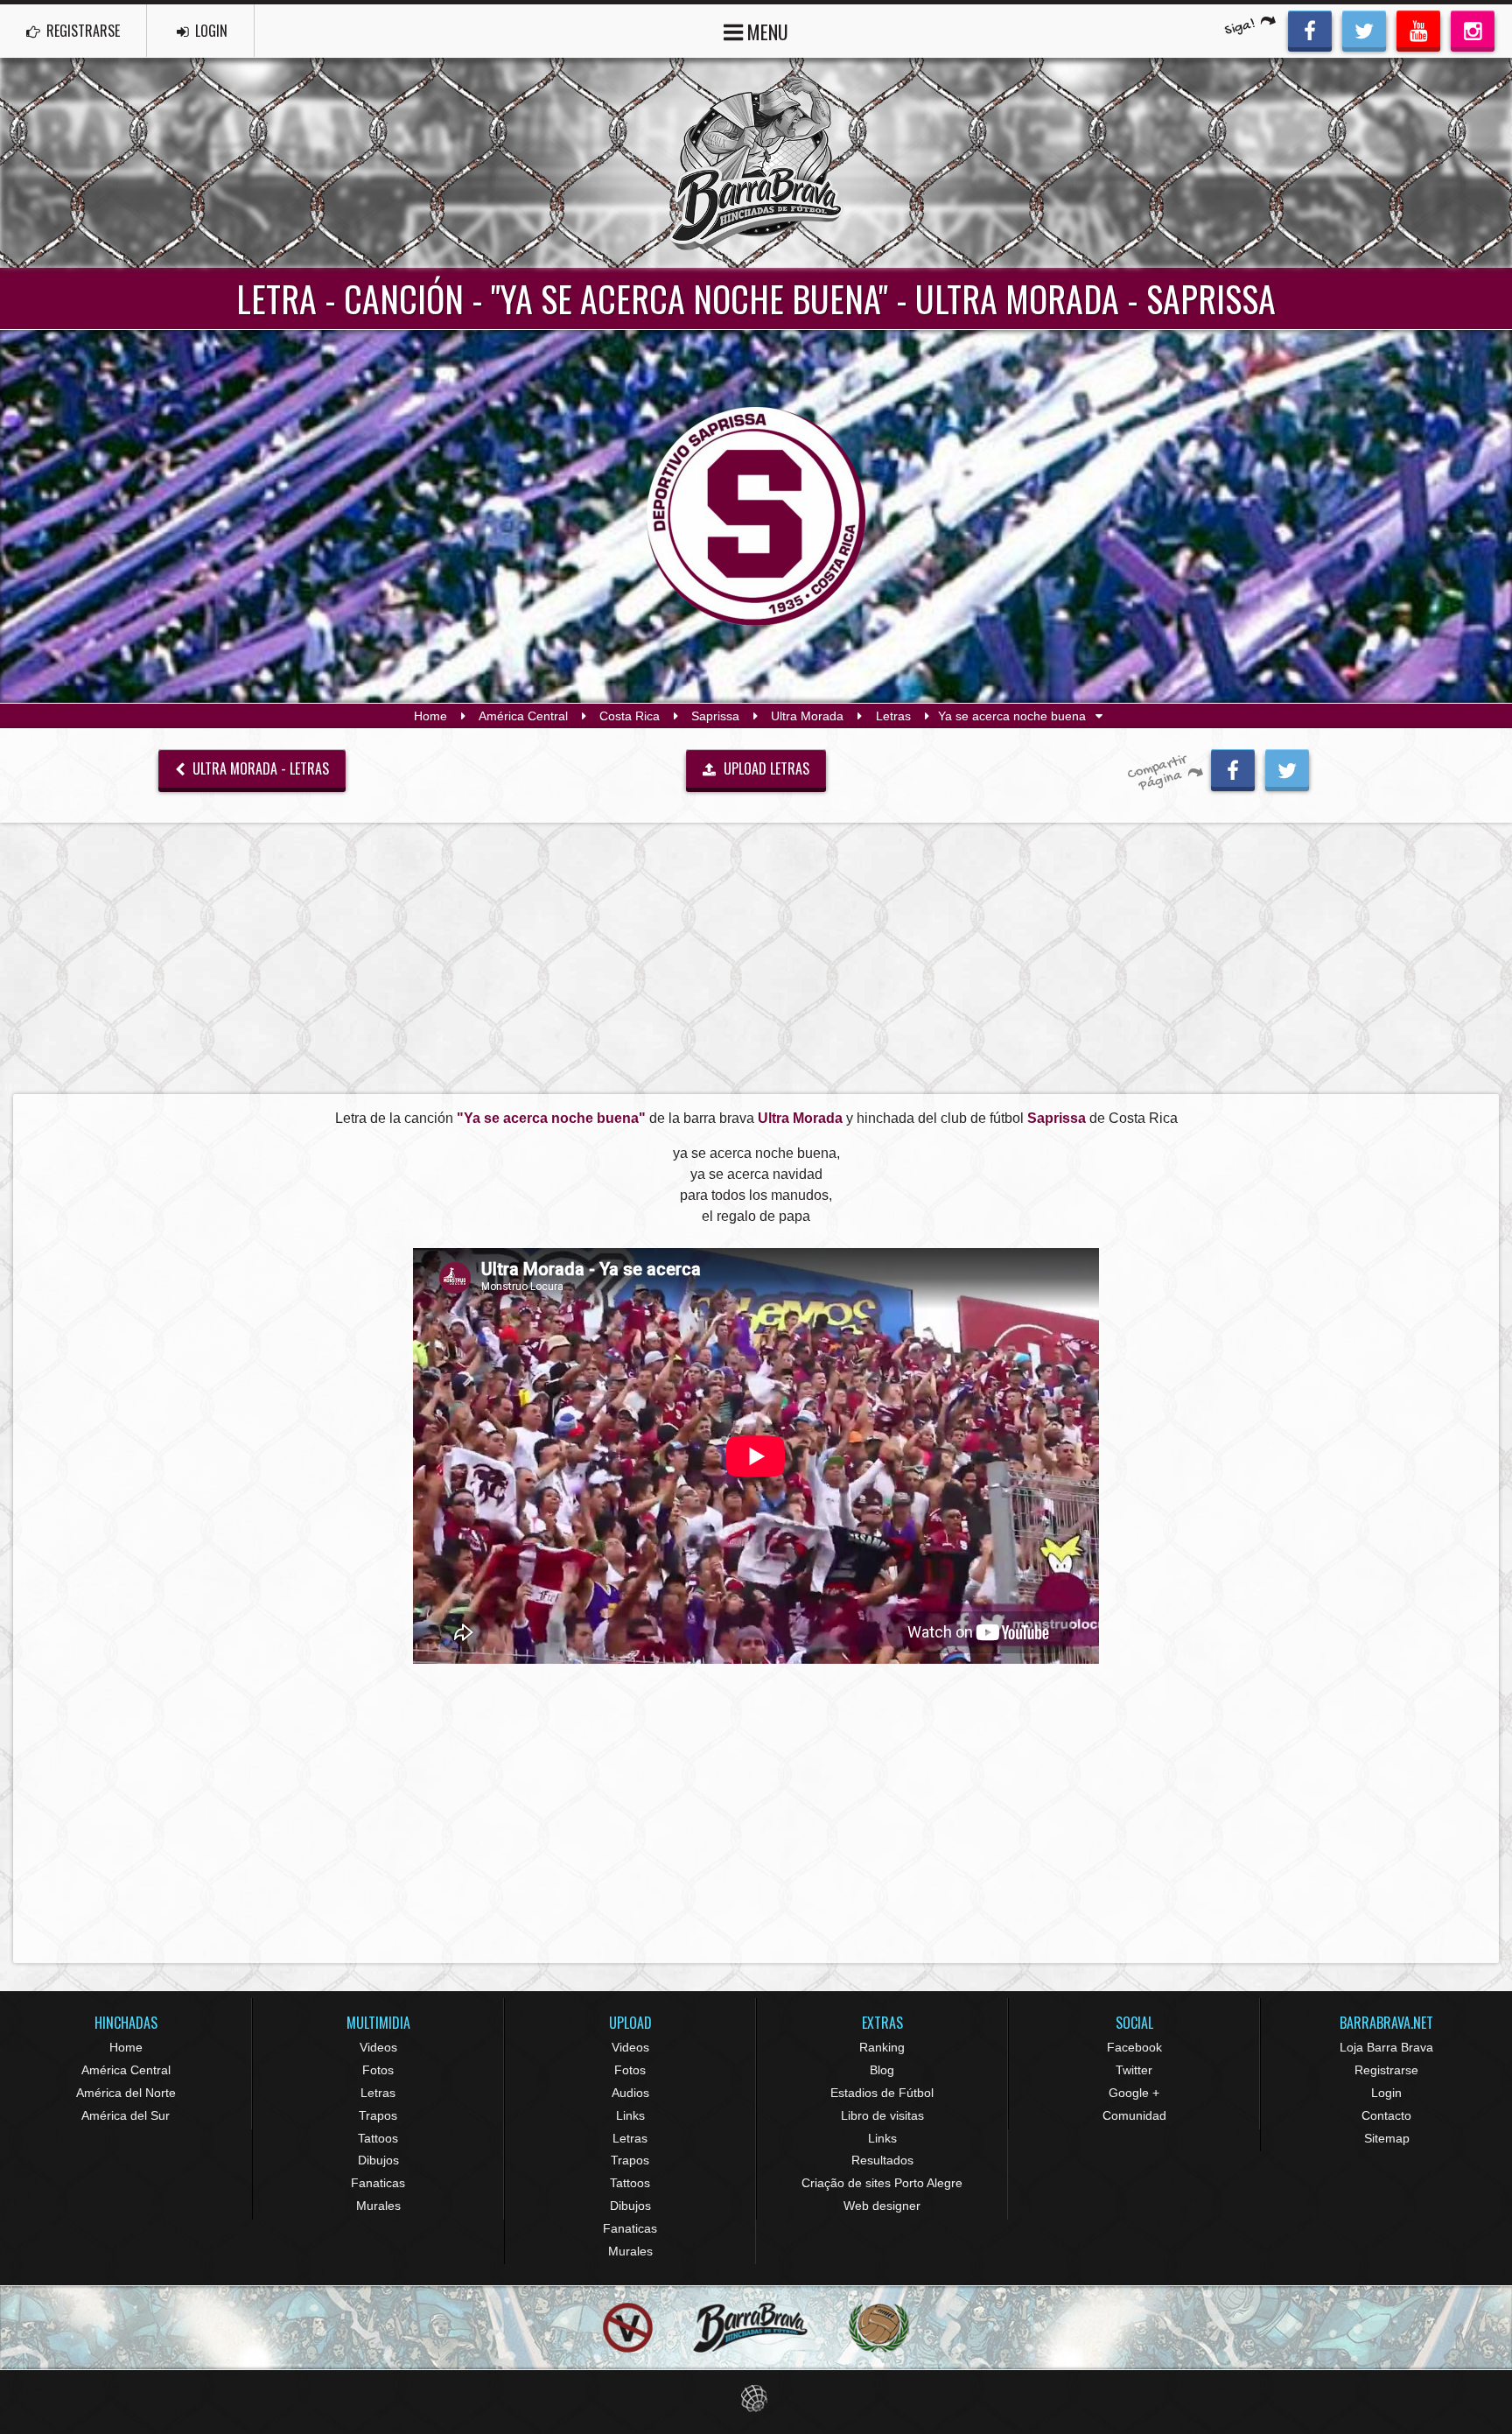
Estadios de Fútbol (882, 2093)
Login (1386, 2093)
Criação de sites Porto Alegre (882, 2183)
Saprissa (715, 716)
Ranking (882, 2047)
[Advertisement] (756, 957)
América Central (523, 716)
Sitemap (1387, 2138)
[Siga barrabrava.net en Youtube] (1418, 29)
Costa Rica (630, 716)
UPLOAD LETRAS (765, 768)
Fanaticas (378, 2183)
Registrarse (1386, 2070)
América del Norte (126, 2093)
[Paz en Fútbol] (628, 2328)
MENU (766, 32)
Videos (378, 2047)
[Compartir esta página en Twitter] (1287, 768)
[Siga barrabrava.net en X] (1364, 29)
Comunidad (1134, 2115)
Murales (378, 2206)
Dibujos (378, 2160)
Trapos (378, 2115)
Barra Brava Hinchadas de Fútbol (756, 163)
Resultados (882, 2160)
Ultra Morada (807, 716)
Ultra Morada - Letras (259, 768)
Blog (882, 2070)
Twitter (1134, 2070)
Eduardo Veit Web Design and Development (756, 2399)
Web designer (882, 2206)
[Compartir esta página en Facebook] (1233, 768)
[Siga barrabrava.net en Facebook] (1310, 29)
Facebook (1134, 2047)
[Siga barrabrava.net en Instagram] (1473, 29)
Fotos (378, 2070)
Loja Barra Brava (1386, 2047)
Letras (893, 716)
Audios (630, 2093)
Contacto (1386, 2115)
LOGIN (210, 31)
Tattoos (378, 2138)
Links (630, 2115)
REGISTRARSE (81, 31)
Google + (1134, 2093)
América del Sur (126, 2115)
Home (430, 716)
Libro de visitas (882, 2115)
